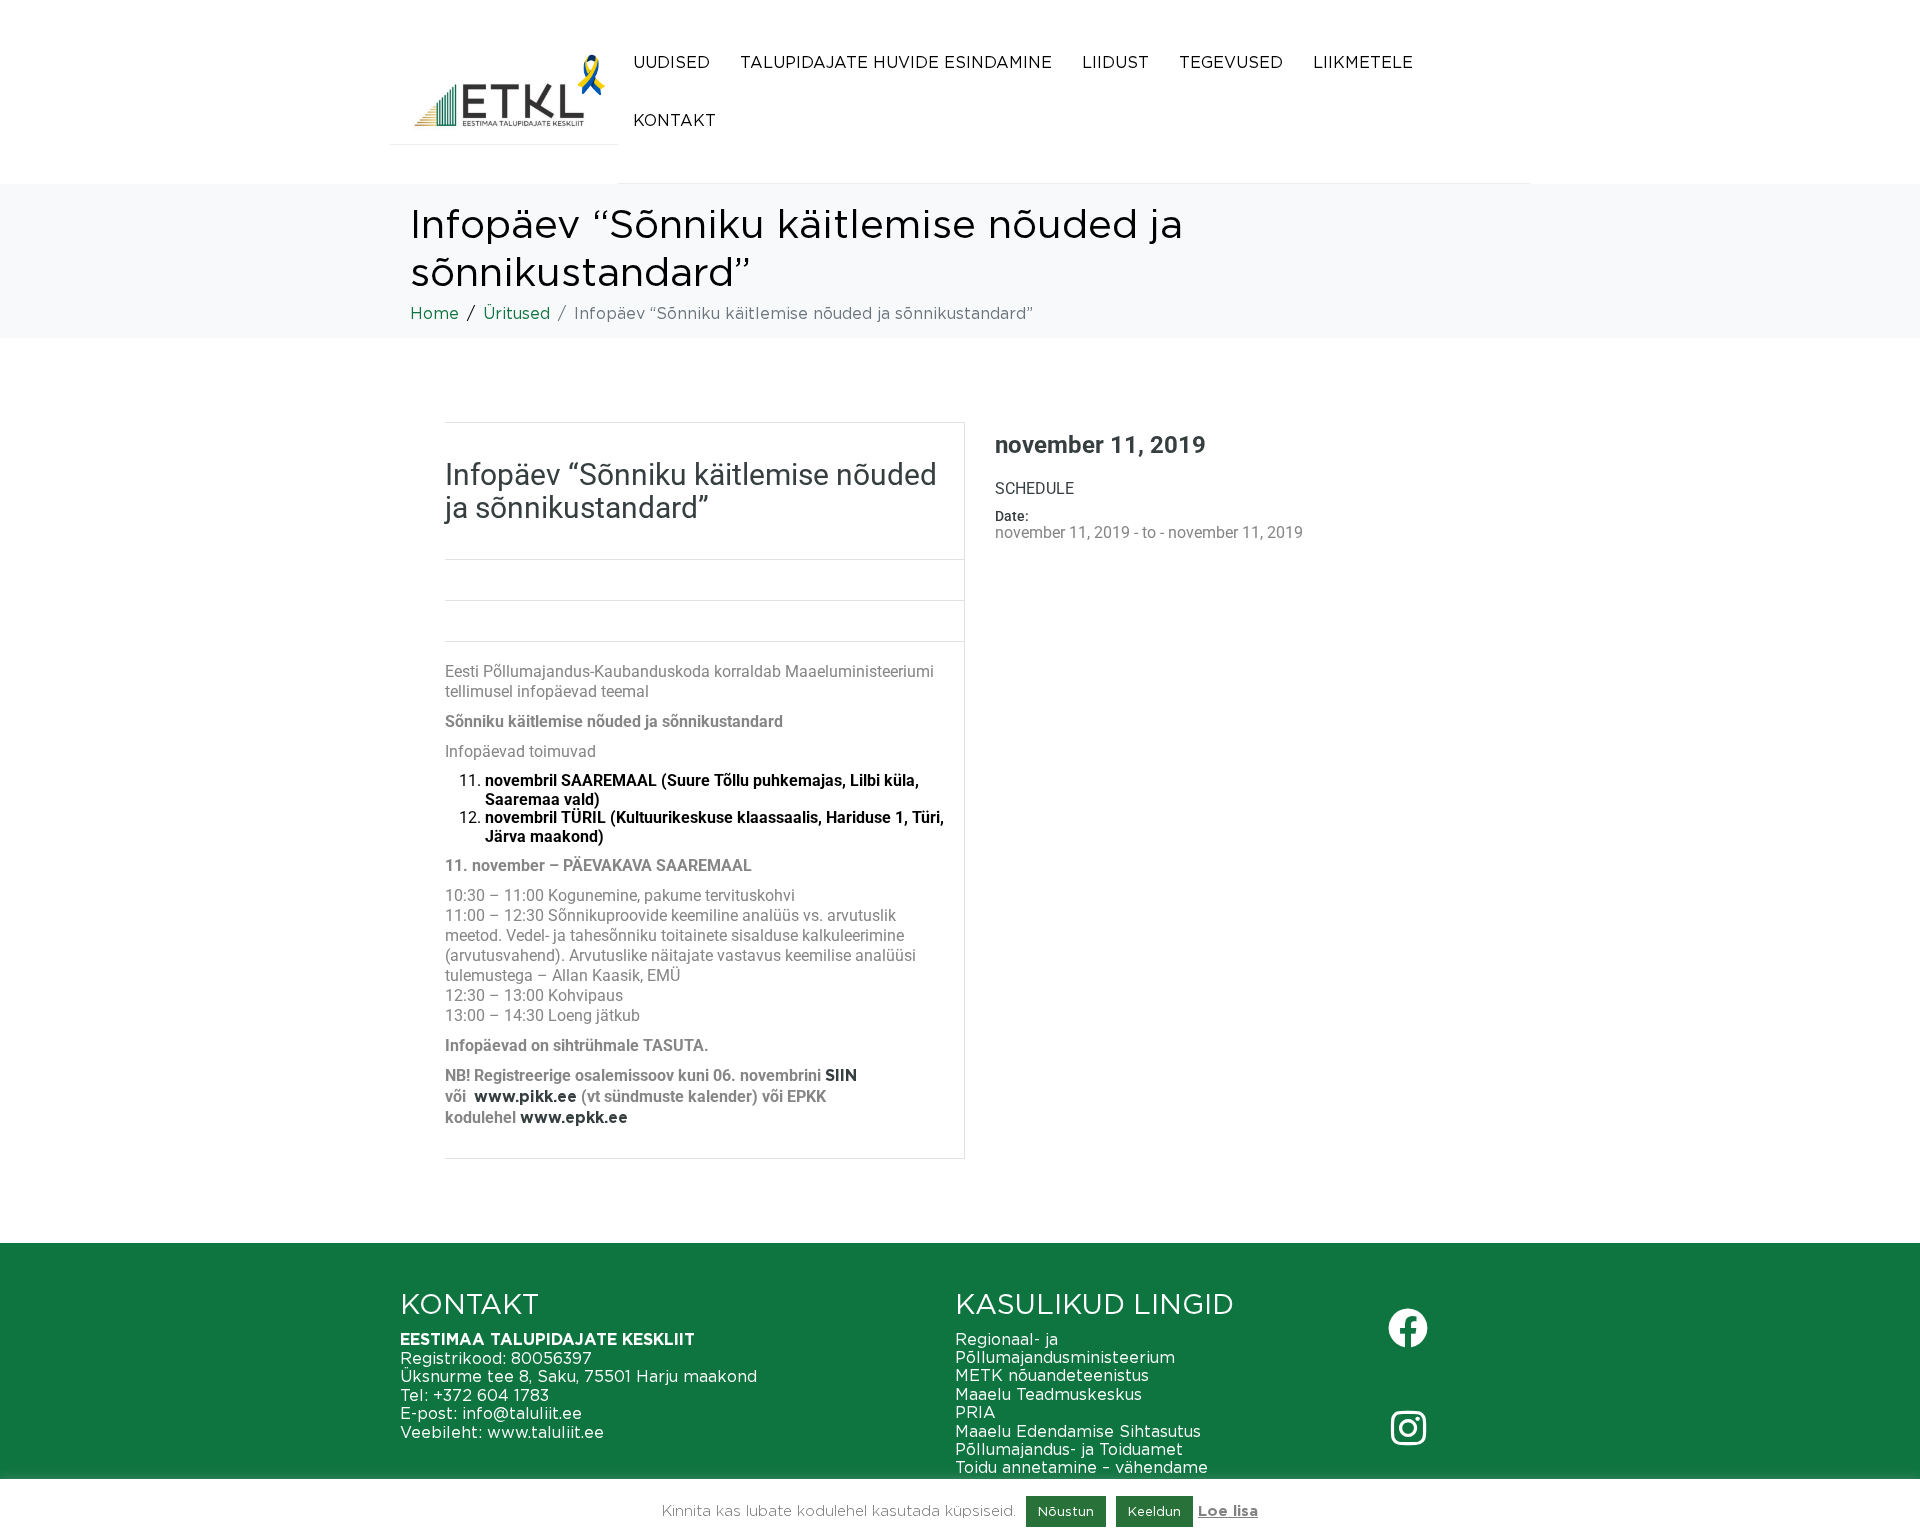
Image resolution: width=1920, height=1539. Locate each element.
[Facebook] (1408, 1328)
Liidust (1115, 62)
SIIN (841, 1076)
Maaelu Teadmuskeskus (1048, 1394)
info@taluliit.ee (522, 1413)
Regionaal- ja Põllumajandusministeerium (1065, 1348)
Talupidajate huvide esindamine (896, 62)
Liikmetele (1363, 62)
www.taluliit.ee (545, 1432)
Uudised (671, 62)
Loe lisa (1228, 1511)
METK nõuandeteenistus (1052, 1375)
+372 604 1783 (491, 1395)
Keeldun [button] (1154, 1511)
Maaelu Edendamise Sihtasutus (1078, 1431)
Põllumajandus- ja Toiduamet (1069, 1449)
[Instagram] (1408, 1428)
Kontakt (674, 120)
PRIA (975, 1412)
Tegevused (1231, 62)
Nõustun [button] (1066, 1511)
